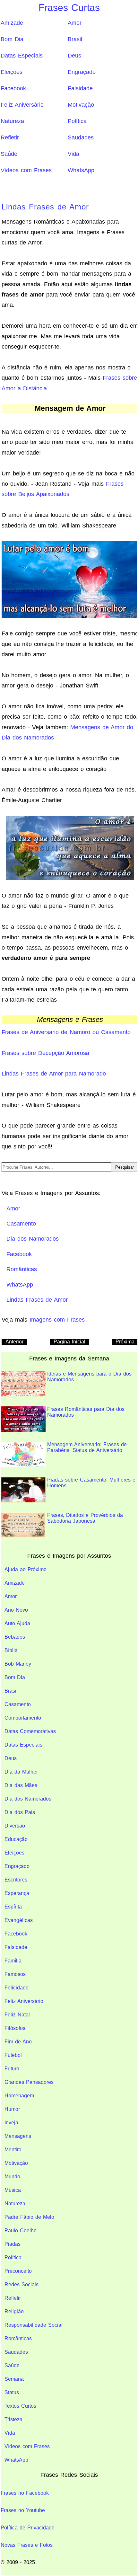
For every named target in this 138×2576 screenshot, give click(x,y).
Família (13, 1961)
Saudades (81, 137)
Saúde (9, 154)
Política (77, 121)
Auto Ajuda (17, 1623)
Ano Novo (16, 1610)
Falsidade (80, 88)
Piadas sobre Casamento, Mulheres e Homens (91, 1483)
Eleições (12, 72)
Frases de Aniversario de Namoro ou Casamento (66, 1032)
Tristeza (13, 2419)
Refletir (10, 137)
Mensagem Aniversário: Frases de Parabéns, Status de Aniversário (87, 1447)
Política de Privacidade (28, 2528)
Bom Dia (12, 39)
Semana (14, 2379)
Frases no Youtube (23, 2510)
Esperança (17, 1893)
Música (13, 2190)
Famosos (15, 1974)
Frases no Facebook (25, 2493)
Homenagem (19, 2096)
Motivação (81, 105)
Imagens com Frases (57, 1320)
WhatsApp (81, 170)
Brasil (75, 39)
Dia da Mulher (21, 1772)
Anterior (14, 1342)
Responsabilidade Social (34, 2325)
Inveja (11, 2123)
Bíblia (11, 1650)
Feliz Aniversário (22, 105)
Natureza (12, 121)
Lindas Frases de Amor (45, 207)
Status (12, 2392)
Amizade (12, 23)
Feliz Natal (17, 2015)
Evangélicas (19, 1920)
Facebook (13, 88)
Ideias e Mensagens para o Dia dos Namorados (89, 1377)
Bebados (15, 1637)
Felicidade (17, 1988)
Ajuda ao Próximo (26, 1569)
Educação (16, 1839)
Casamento (18, 1704)
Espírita (13, 1907)
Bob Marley (18, 1664)
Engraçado (82, 72)
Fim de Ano (18, 2042)
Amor (75, 23)
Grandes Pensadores (29, 2082)
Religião (14, 2311)
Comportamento (23, 1718)
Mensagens (18, 2136)
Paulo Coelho (21, 2231)
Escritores (16, 1880)
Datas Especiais (22, 56)
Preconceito (18, 2271)
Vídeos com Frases (26, 170)
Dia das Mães (21, 1785)
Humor (12, 2109)
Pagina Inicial (69, 1342)
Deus (74, 56)
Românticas (18, 2338)
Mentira (13, 2150)
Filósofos (15, 2028)
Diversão (15, 1826)
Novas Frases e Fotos (27, 2545)
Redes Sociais (22, 2284)
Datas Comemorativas (30, 1731)
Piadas (13, 2244)
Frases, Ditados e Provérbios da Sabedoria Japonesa (85, 1518)
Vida (73, 154)
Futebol (13, 2055)
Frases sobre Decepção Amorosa (45, 1053)
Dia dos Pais (20, 1812)
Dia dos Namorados (28, 1799)
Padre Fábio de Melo (29, 2217)
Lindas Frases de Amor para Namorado (54, 1074)
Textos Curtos (20, 2406)
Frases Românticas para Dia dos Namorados (86, 1412)
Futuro (12, 2069)
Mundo (12, 2177)
